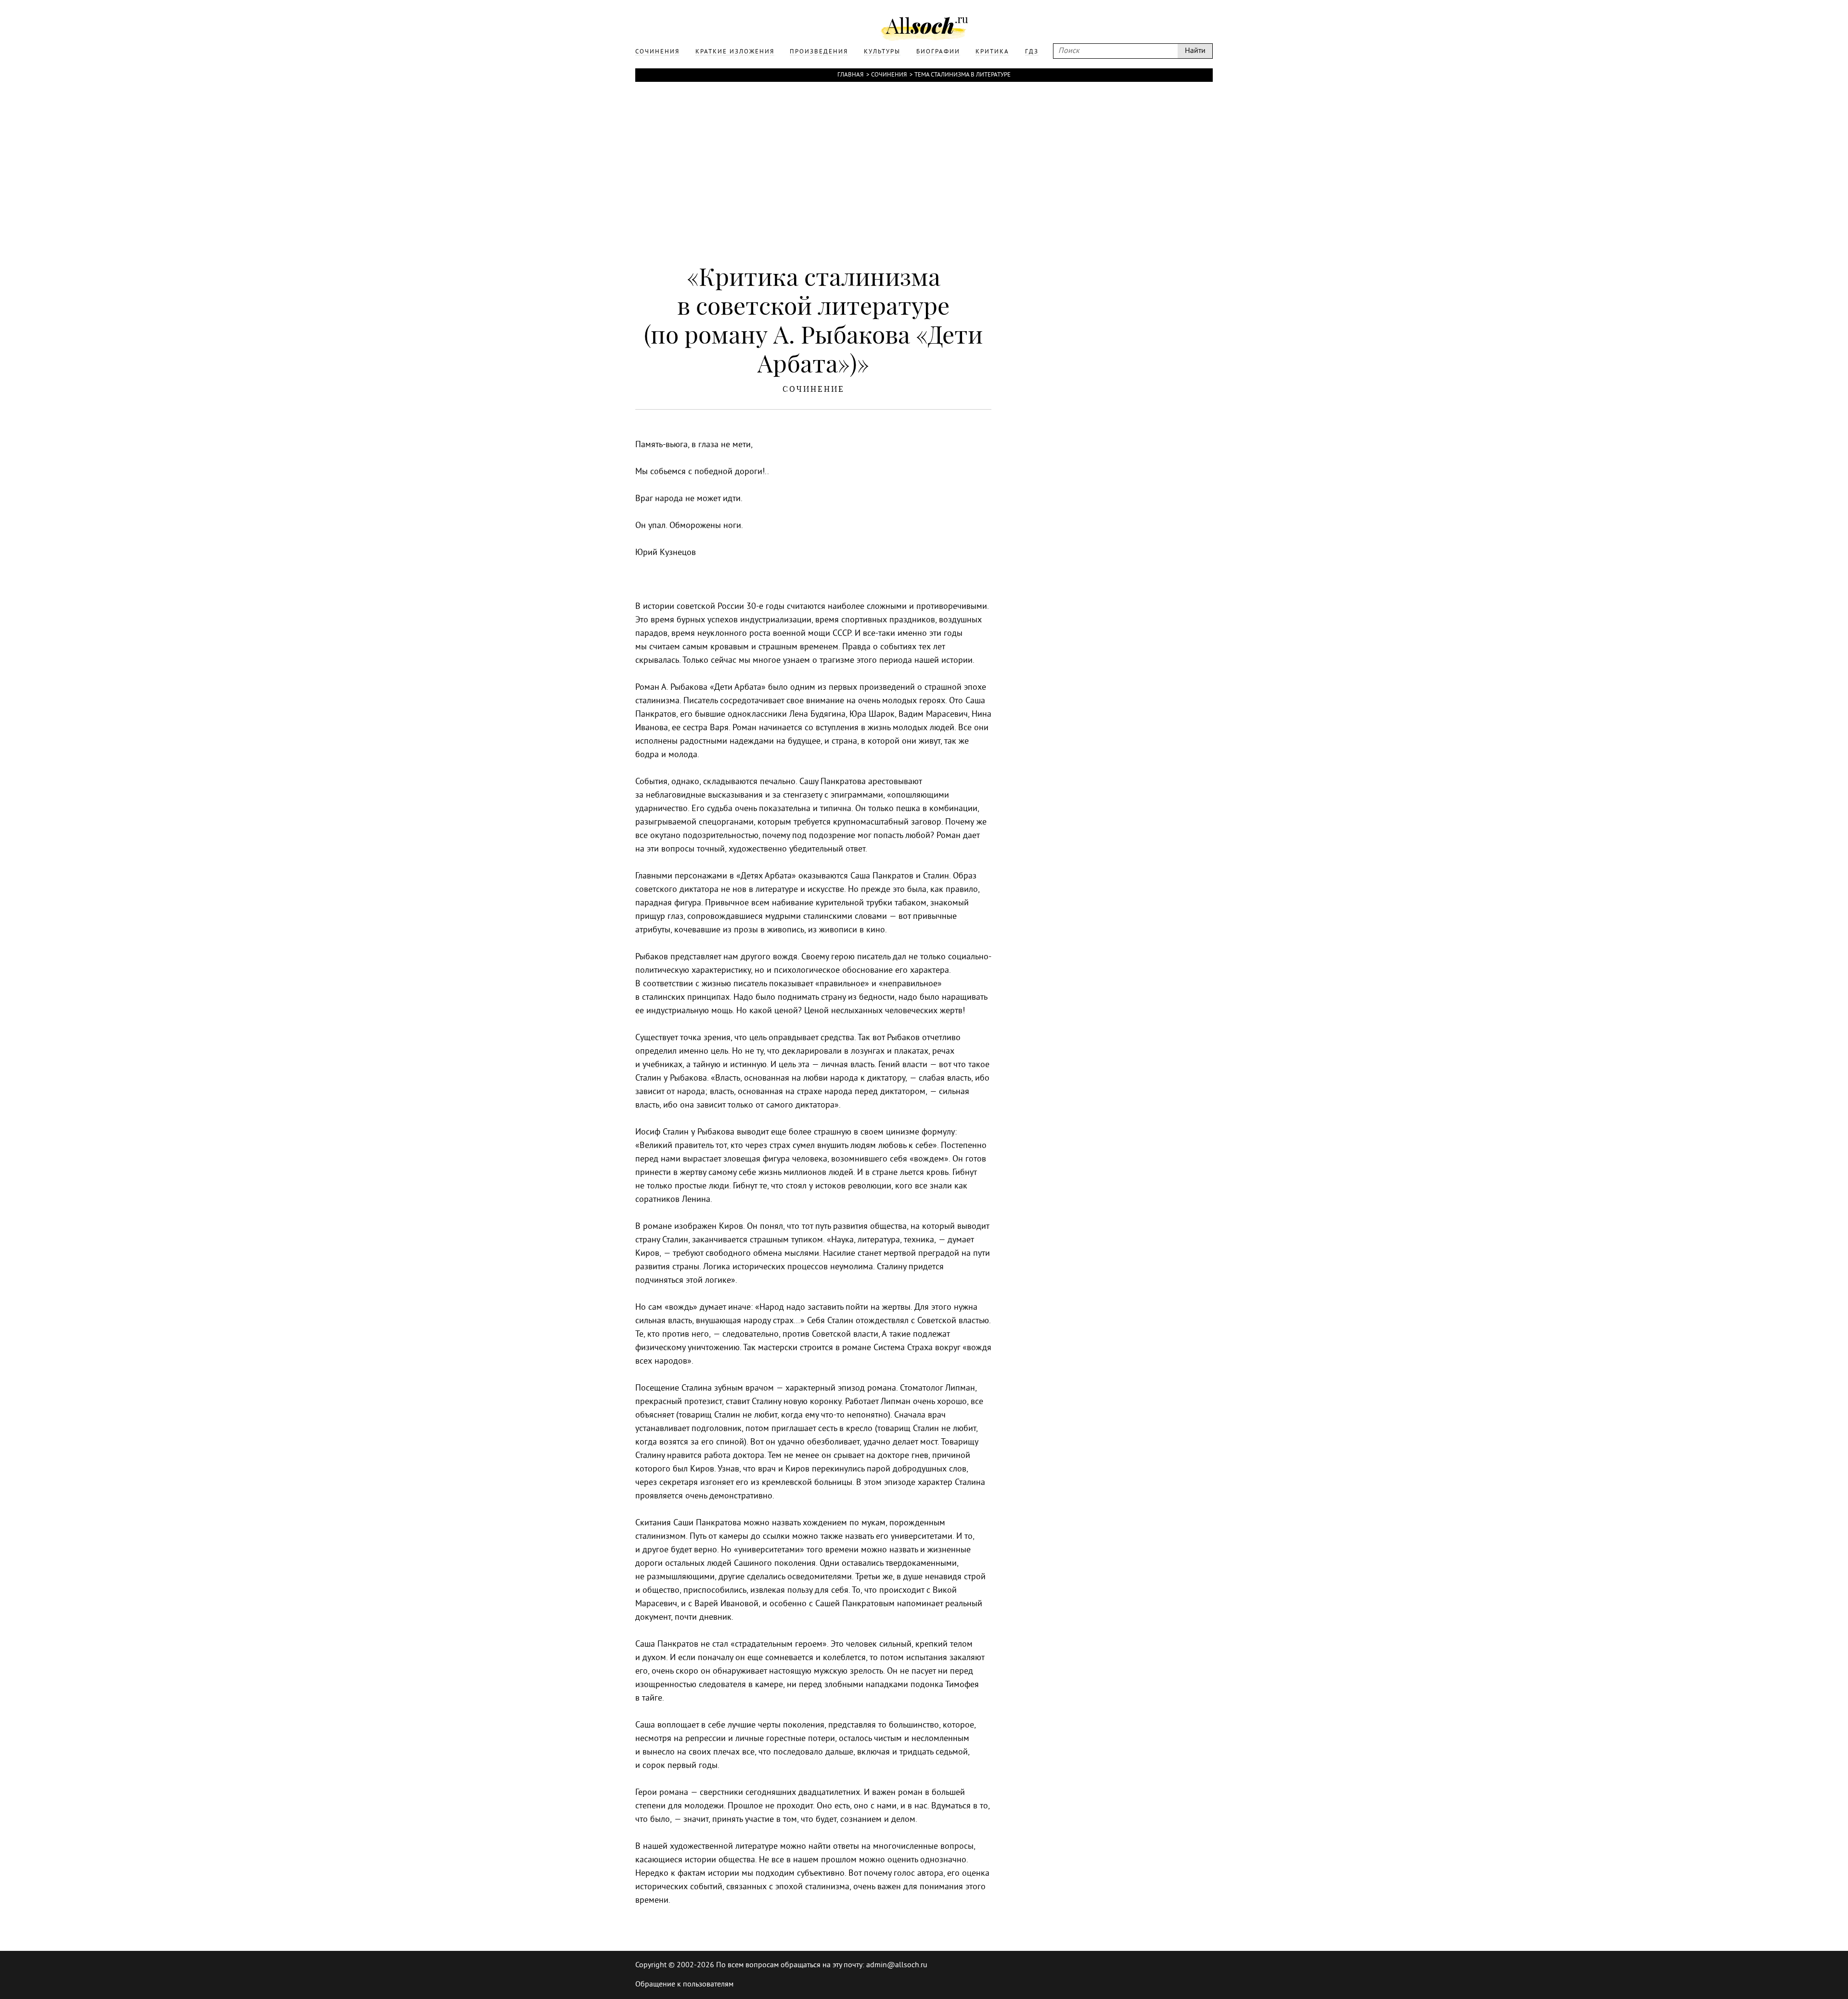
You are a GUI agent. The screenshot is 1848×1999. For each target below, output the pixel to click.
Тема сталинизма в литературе (962, 75)
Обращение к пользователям (684, 1985)
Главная (850, 75)
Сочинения (889, 75)
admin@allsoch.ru (897, 1965)
